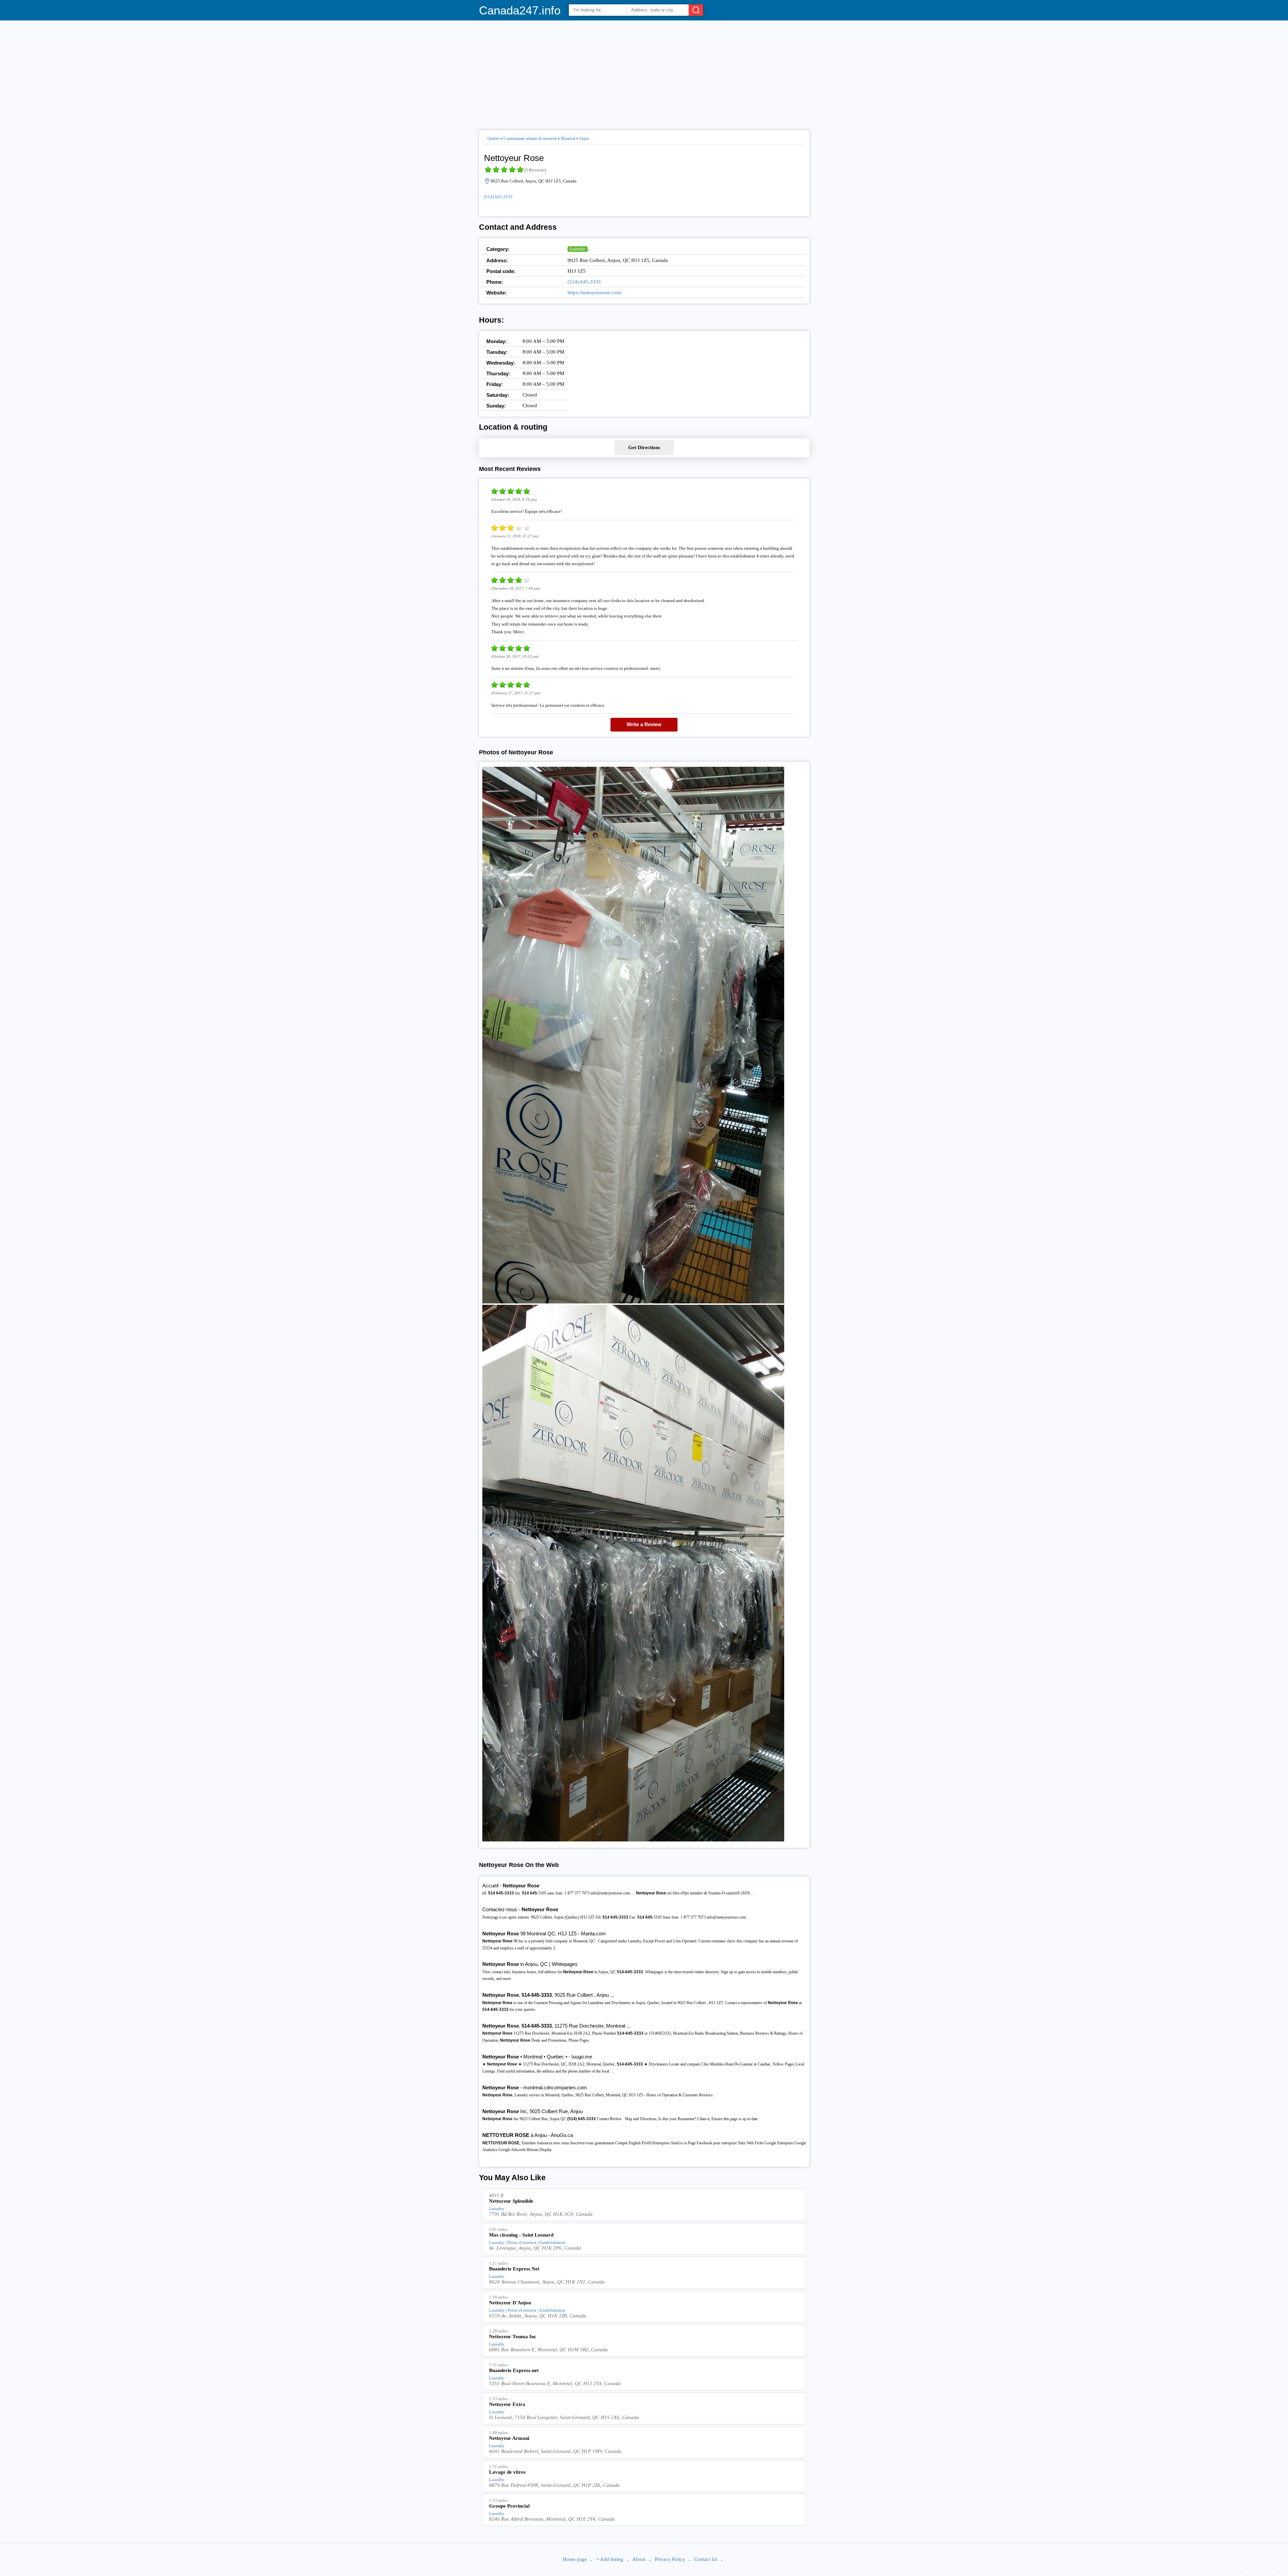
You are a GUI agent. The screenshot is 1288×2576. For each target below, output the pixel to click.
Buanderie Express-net (514, 2370)
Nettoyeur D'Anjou (510, 2303)
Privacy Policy (670, 2559)
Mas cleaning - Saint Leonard (521, 2235)
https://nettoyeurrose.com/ (595, 292)
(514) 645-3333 (498, 197)
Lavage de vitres (507, 2472)
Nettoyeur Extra (507, 2404)
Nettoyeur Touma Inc (513, 2337)
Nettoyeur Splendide (511, 2201)
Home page (575, 2559)
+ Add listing (610, 2559)
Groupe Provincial (509, 2506)
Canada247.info (520, 10)
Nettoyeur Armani (509, 2438)
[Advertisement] (644, 72)
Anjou (584, 139)
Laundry (578, 249)
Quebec (493, 139)
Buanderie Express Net (514, 2269)
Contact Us (706, 2559)
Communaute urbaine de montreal (530, 139)
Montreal (568, 139)
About (639, 2559)
